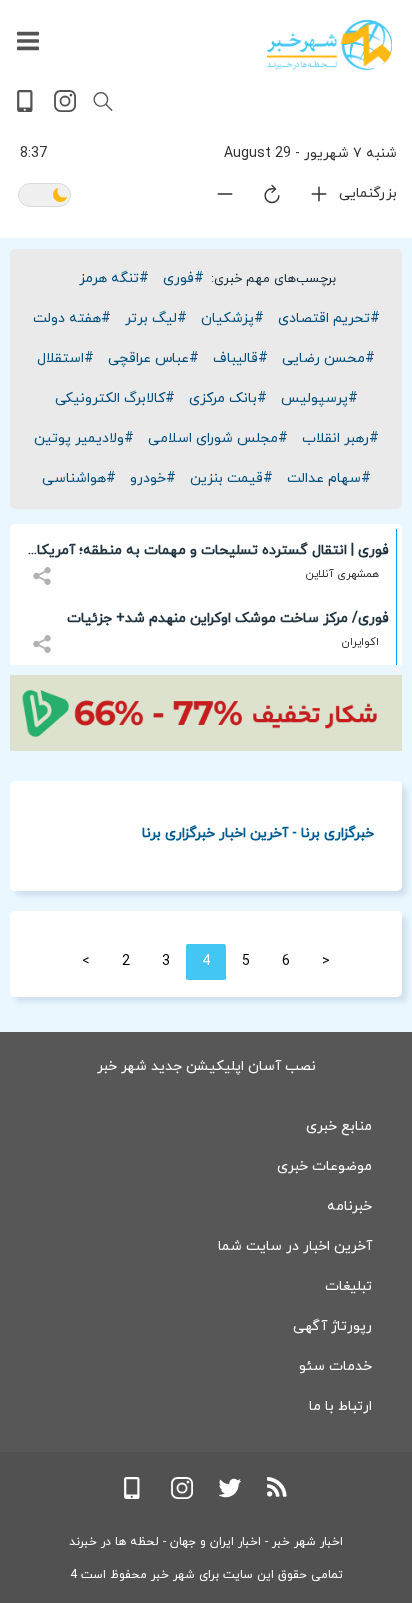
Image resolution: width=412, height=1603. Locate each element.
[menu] (28, 42)
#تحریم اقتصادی (329, 318)
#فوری (183, 278)
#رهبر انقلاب (340, 438)
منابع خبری (339, 1126)
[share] (44, 564)
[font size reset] (260, 198)
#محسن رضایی (328, 358)
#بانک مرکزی (228, 398)
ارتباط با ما (340, 1406)
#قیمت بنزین (231, 478)
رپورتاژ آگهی (332, 1326)
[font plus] (307, 198)
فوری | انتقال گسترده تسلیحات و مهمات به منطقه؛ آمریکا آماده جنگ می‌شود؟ (213, 554)
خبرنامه (349, 1206)
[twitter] (230, 1495)
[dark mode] (44, 196)
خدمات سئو (335, 1366)
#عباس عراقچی (153, 358)
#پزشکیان (232, 318)
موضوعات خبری (324, 1166)
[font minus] (213, 198)
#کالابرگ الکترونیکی (115, 398)
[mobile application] (27, 108)
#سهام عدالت (329, 478)
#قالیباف (240, 358)
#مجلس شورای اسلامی (218, 438)
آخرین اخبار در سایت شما (295, 1246)
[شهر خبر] (329, 45)
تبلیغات (348, 1286)
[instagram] (65, 108)
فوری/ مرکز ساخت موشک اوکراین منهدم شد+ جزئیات (228, 618)
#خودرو (153, 478)
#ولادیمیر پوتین (84, 438)
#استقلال (65, 358)
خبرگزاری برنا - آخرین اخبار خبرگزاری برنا (258, 832)
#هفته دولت (72, 318)
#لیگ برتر (156, 318)
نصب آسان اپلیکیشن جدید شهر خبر (206, 1066)
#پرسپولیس (319, 398)
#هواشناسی (79, 478)
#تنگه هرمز (114, 278)
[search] (103, 102)
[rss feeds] (278, 1495)
